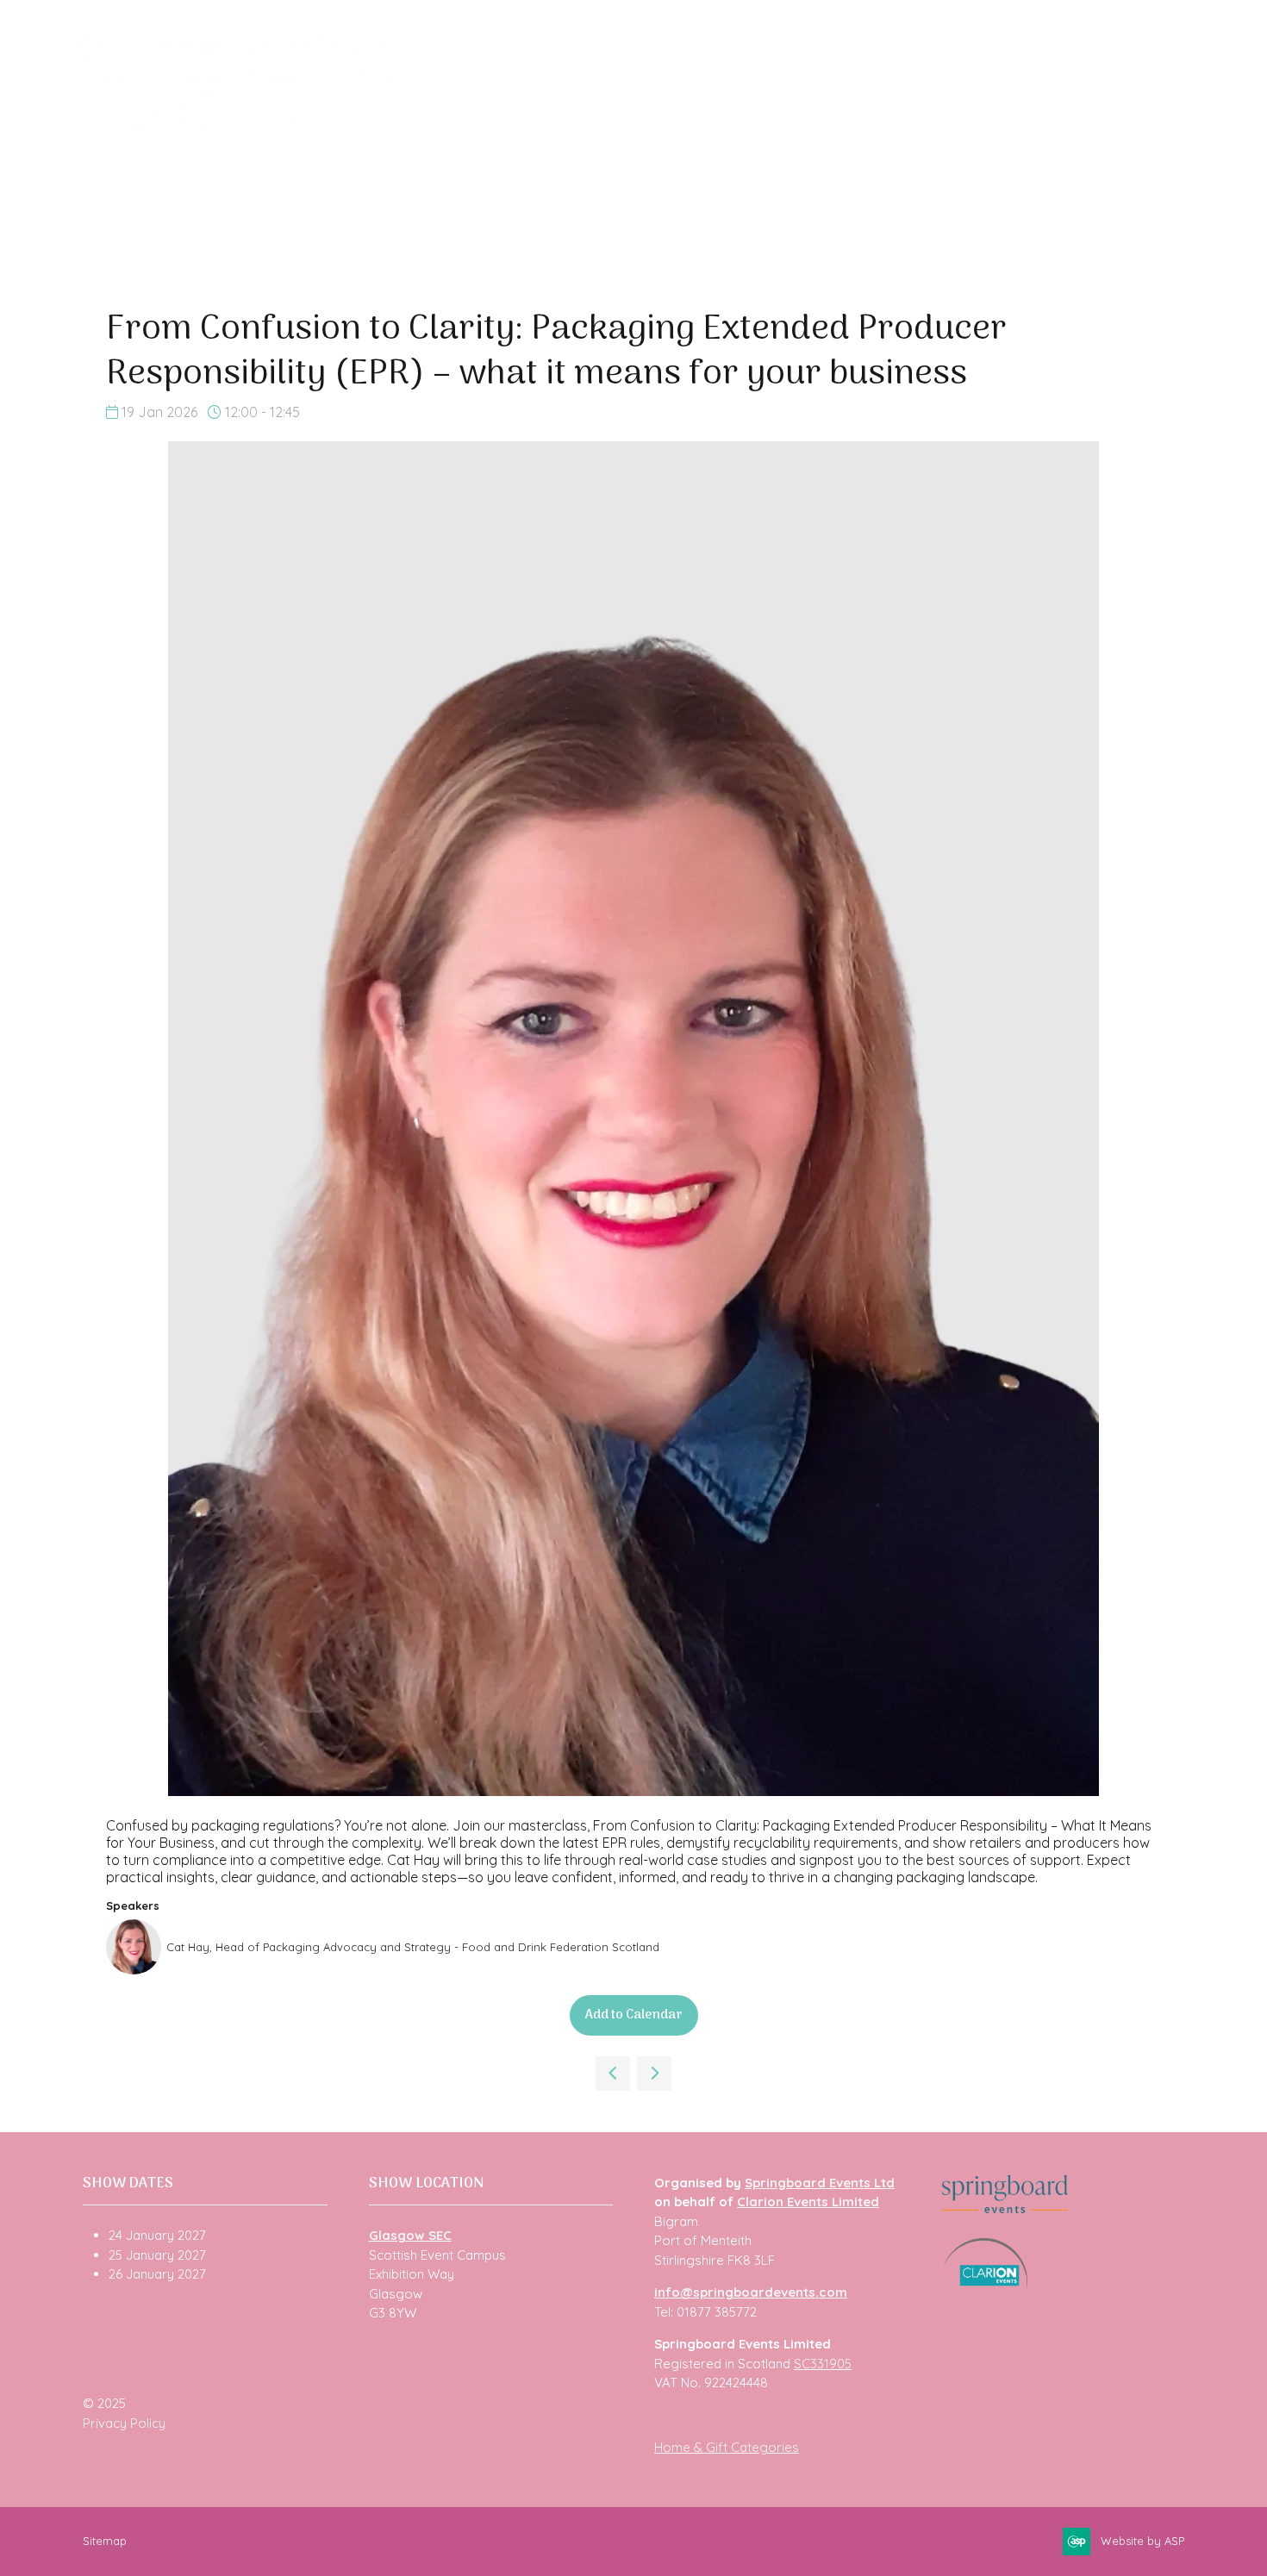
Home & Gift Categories (727, 2447)
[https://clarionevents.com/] (986, 2285)
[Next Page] (654, 2074)
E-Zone (1059, 130)
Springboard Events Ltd (820, 2183)
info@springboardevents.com (751, 2292)
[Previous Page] (613, 2074)
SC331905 (823, 2364)
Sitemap (105, 2541)
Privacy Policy (124, 2423)
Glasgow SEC (410, 2235)
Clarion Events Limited (808, 2202)
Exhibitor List (643, 130)
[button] (634, 2015)
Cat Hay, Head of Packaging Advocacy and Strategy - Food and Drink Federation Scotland (413, 1947)
